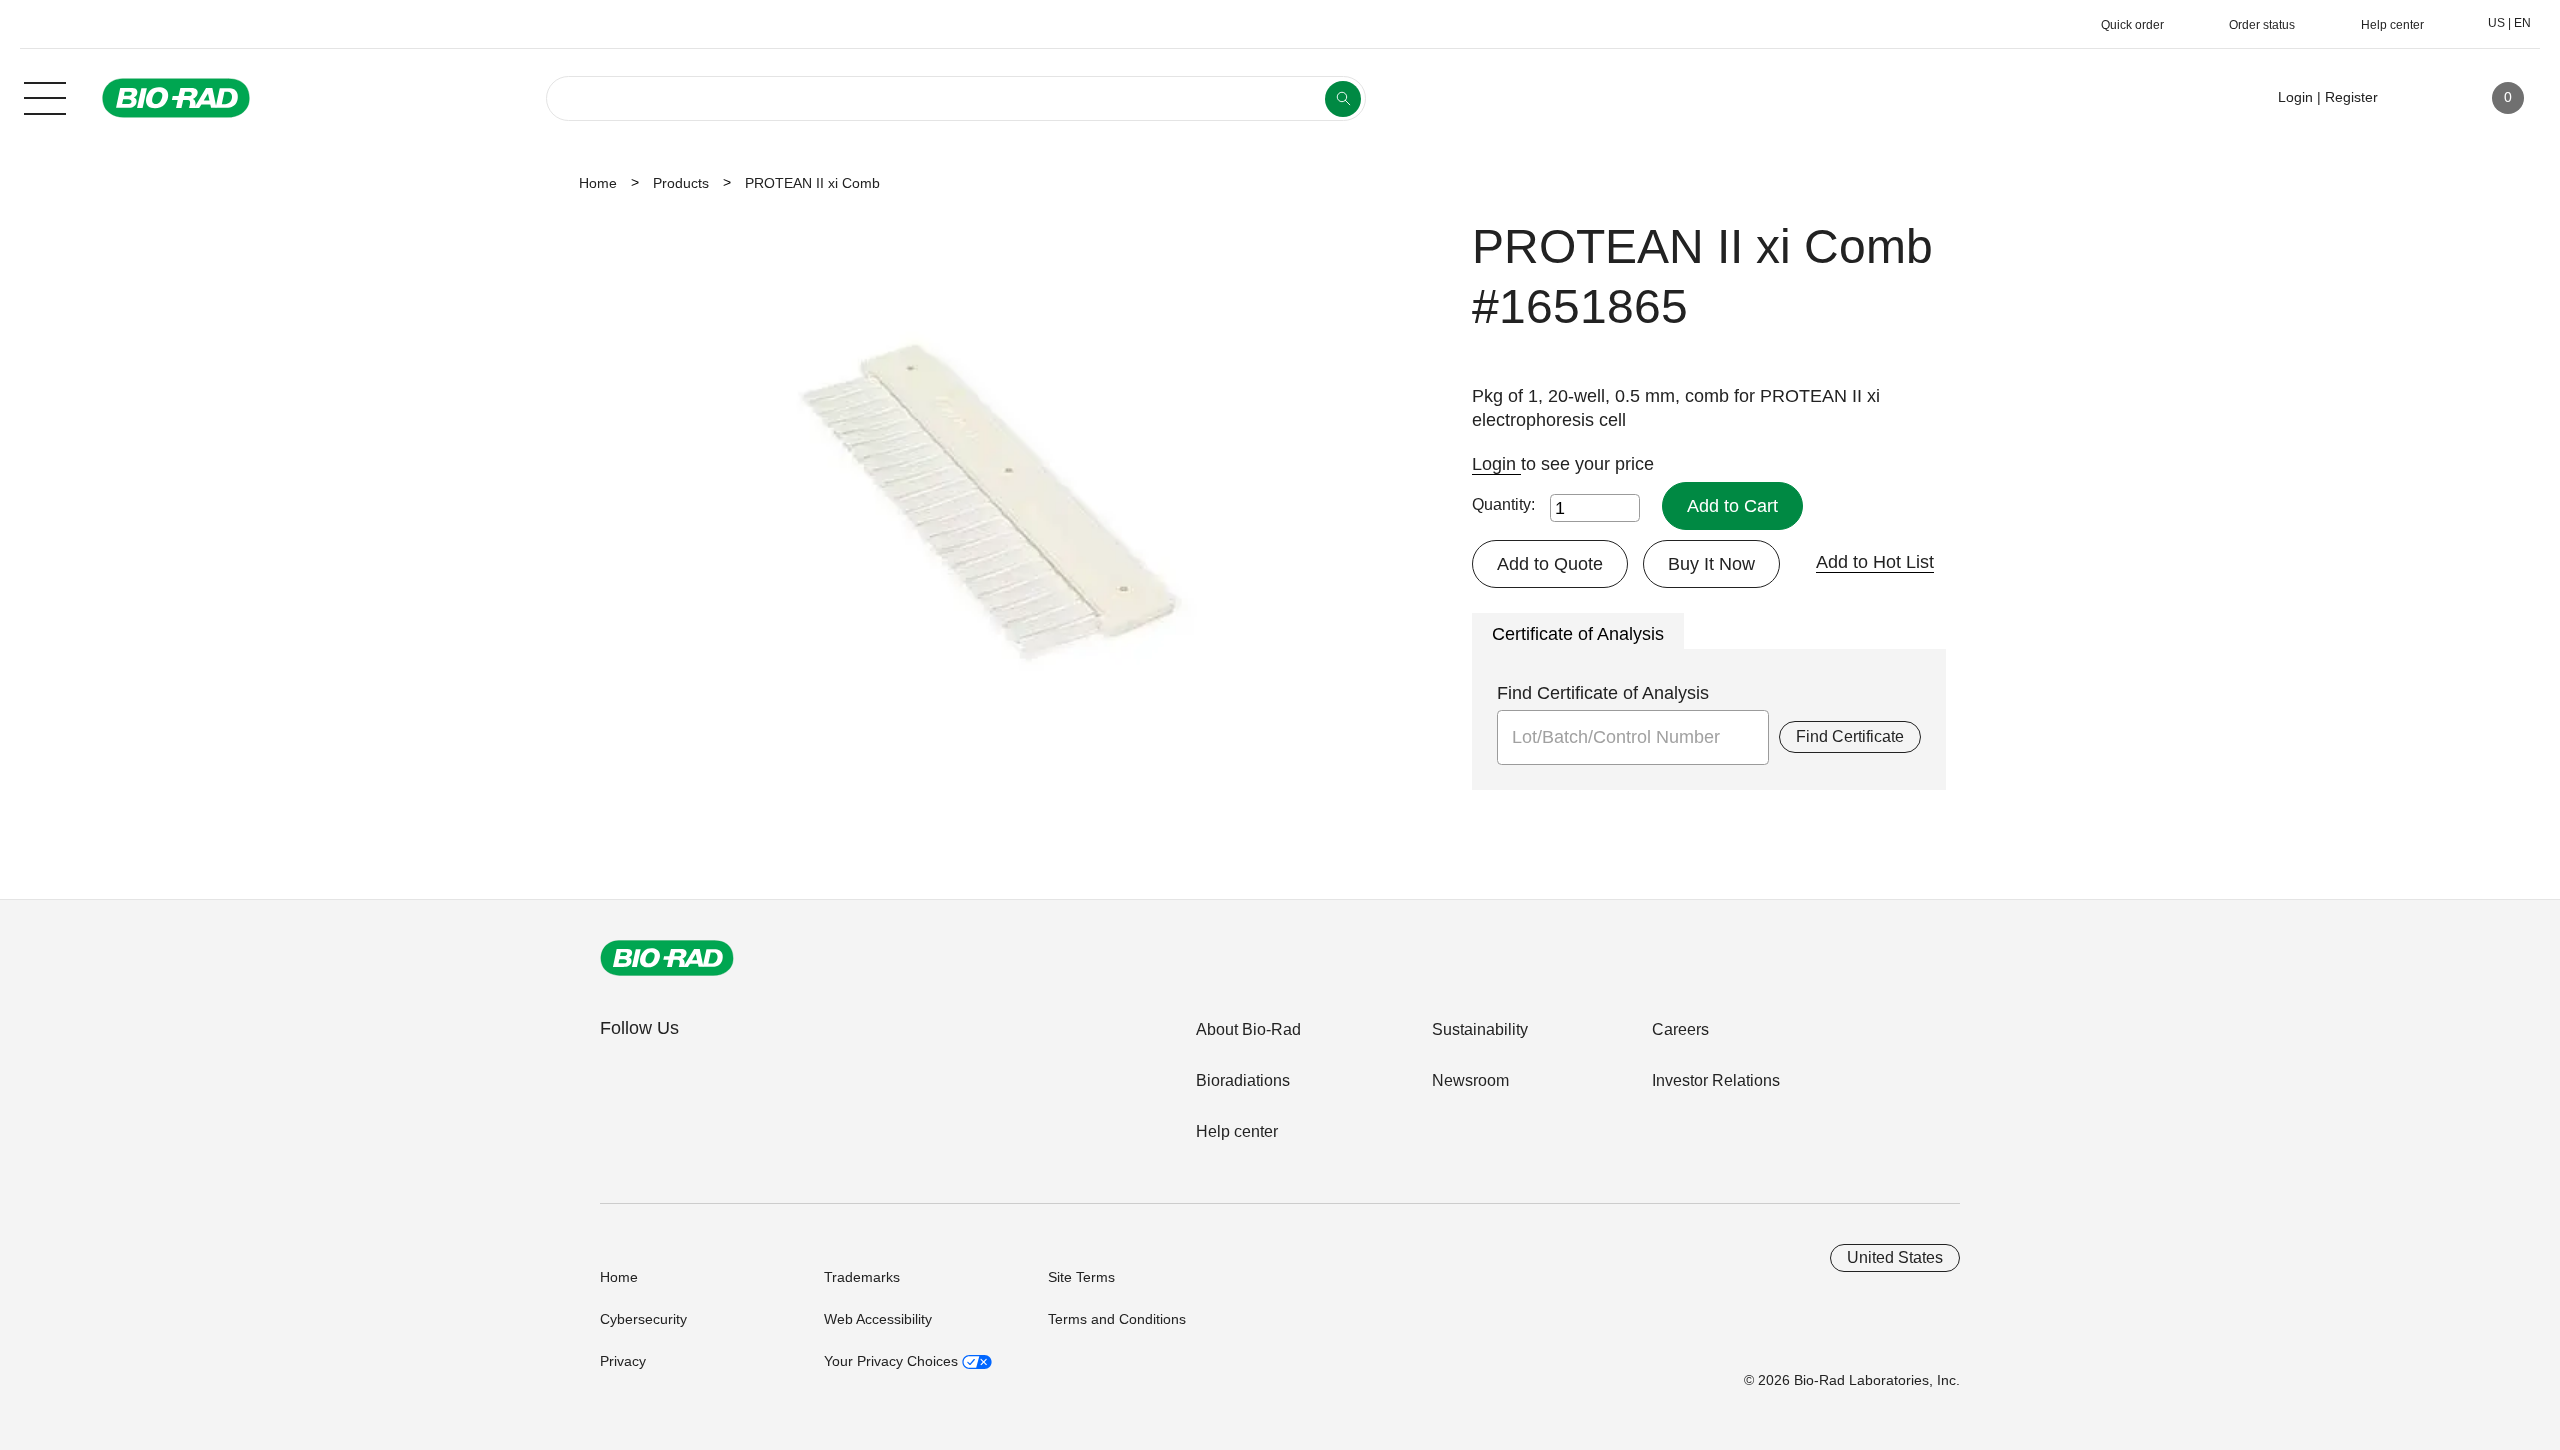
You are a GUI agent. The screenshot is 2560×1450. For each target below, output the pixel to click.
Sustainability (1480, 1029)
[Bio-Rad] (667, 958)
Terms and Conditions (1117, 1319)
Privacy (623, 1361)
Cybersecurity (643, 1319)
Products (681, 183)
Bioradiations (1243, 1080)
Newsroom (1470, 1080)
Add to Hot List (1875, 562)
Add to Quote (1550, 564)
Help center (1237, 1131)
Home (598, 183)
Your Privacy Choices (893, 1361)
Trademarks (862, 1277)
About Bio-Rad (1248, 1029)
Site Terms (1081, 1277)
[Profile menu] (2422, 98)
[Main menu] (45, 96)
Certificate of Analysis (1578, 634)
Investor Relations (1716, 1080)
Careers (1680, 1029)
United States (1895, 1257)
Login (1496, 464)
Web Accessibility (878, 1319)
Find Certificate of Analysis (1603, 693)
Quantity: (1503, 504)
